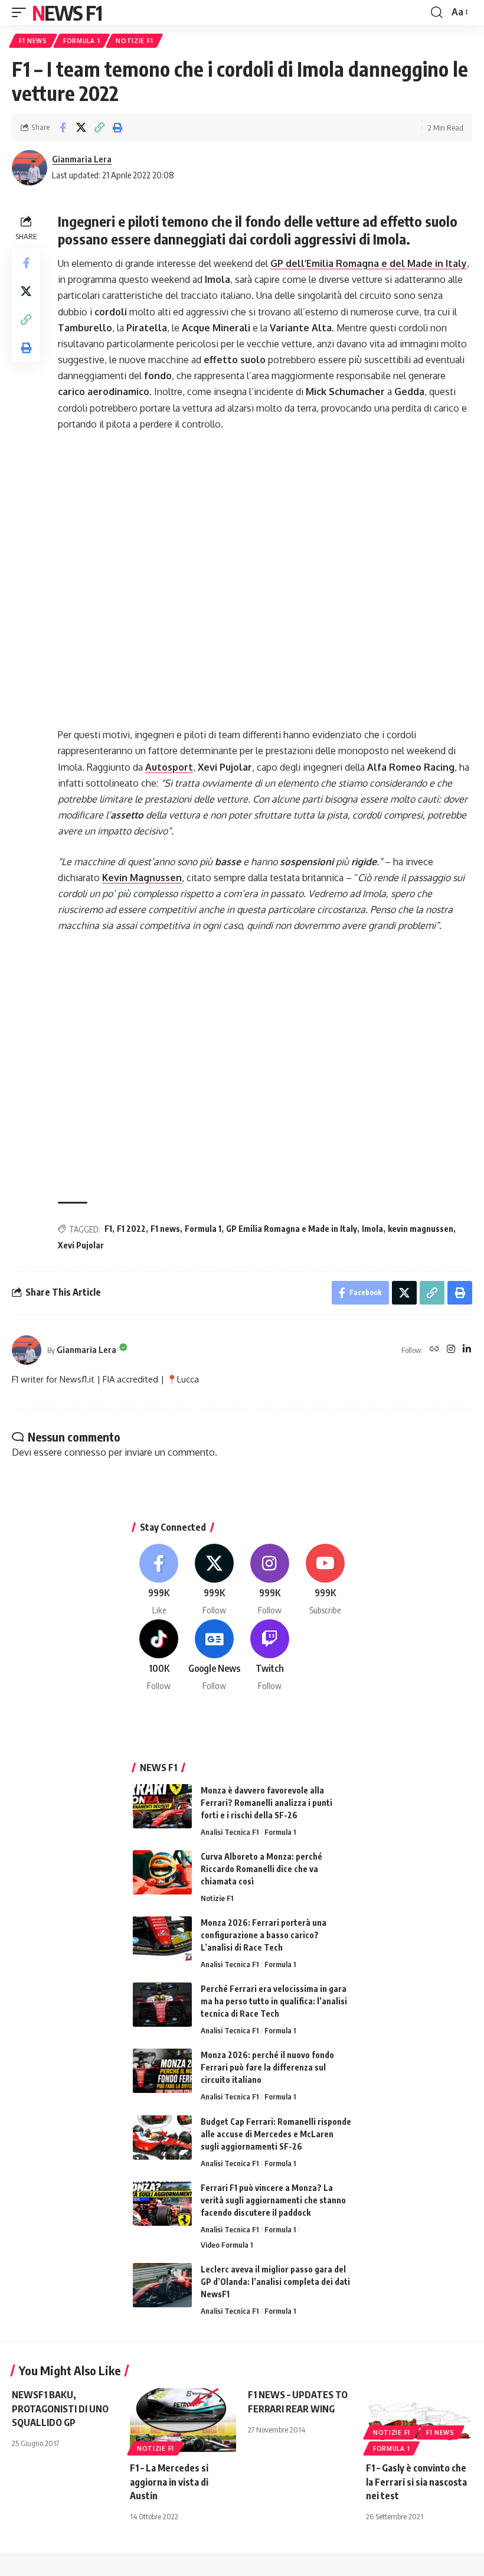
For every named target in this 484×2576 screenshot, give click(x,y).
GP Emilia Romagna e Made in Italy (292, 1229)
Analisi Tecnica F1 (230, 1832)
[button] (22, 12)
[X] (215, 1580)
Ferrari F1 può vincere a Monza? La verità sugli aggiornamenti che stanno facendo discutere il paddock (273, 2200)
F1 (108, 1229)
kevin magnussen (421, 1229)
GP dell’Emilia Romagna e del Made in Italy (369, 263)
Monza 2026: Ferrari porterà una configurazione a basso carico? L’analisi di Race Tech (264, 1935)
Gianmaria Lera (82, 159)
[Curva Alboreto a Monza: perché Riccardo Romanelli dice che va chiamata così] (162, 1872)
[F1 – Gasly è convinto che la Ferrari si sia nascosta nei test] (419, 2420)
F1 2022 (131, 1229)
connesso (85, 1452)
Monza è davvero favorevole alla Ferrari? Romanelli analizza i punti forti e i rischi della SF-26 (266, 1803)
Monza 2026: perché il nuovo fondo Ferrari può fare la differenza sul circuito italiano (267, 2067)
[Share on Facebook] (63, 128)
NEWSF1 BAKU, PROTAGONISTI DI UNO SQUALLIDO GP (60, 2408)
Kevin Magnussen (142, 878)
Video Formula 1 (227, 2245)
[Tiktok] (159, 1656)
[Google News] (215, 1656)
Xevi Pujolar (81, 1245)
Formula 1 (81, 41)
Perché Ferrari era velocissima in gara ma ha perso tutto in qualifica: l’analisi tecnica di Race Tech (274, 2001)
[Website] (434, 1350)
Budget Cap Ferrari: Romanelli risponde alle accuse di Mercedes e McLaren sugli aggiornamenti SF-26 (276, 2134)
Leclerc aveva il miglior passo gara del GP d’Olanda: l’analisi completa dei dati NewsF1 (275, 2282)
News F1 (67, 12)
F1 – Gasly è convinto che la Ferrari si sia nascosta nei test (416, 2482)
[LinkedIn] (467, 1350)
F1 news (165, 1229)
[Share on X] (81, 128)
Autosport (169, 767)
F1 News (33, 41)
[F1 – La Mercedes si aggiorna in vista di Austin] (183, 2420)
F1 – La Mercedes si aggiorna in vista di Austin (169, 2482)
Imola (372, 1229)
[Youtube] (325, 1580)
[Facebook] (159, 1580)
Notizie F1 (134, 41)
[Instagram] (451, 1350)
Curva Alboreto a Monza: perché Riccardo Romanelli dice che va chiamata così (261, 1869)
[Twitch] (270, 1656)
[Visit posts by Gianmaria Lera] (30, 168)
